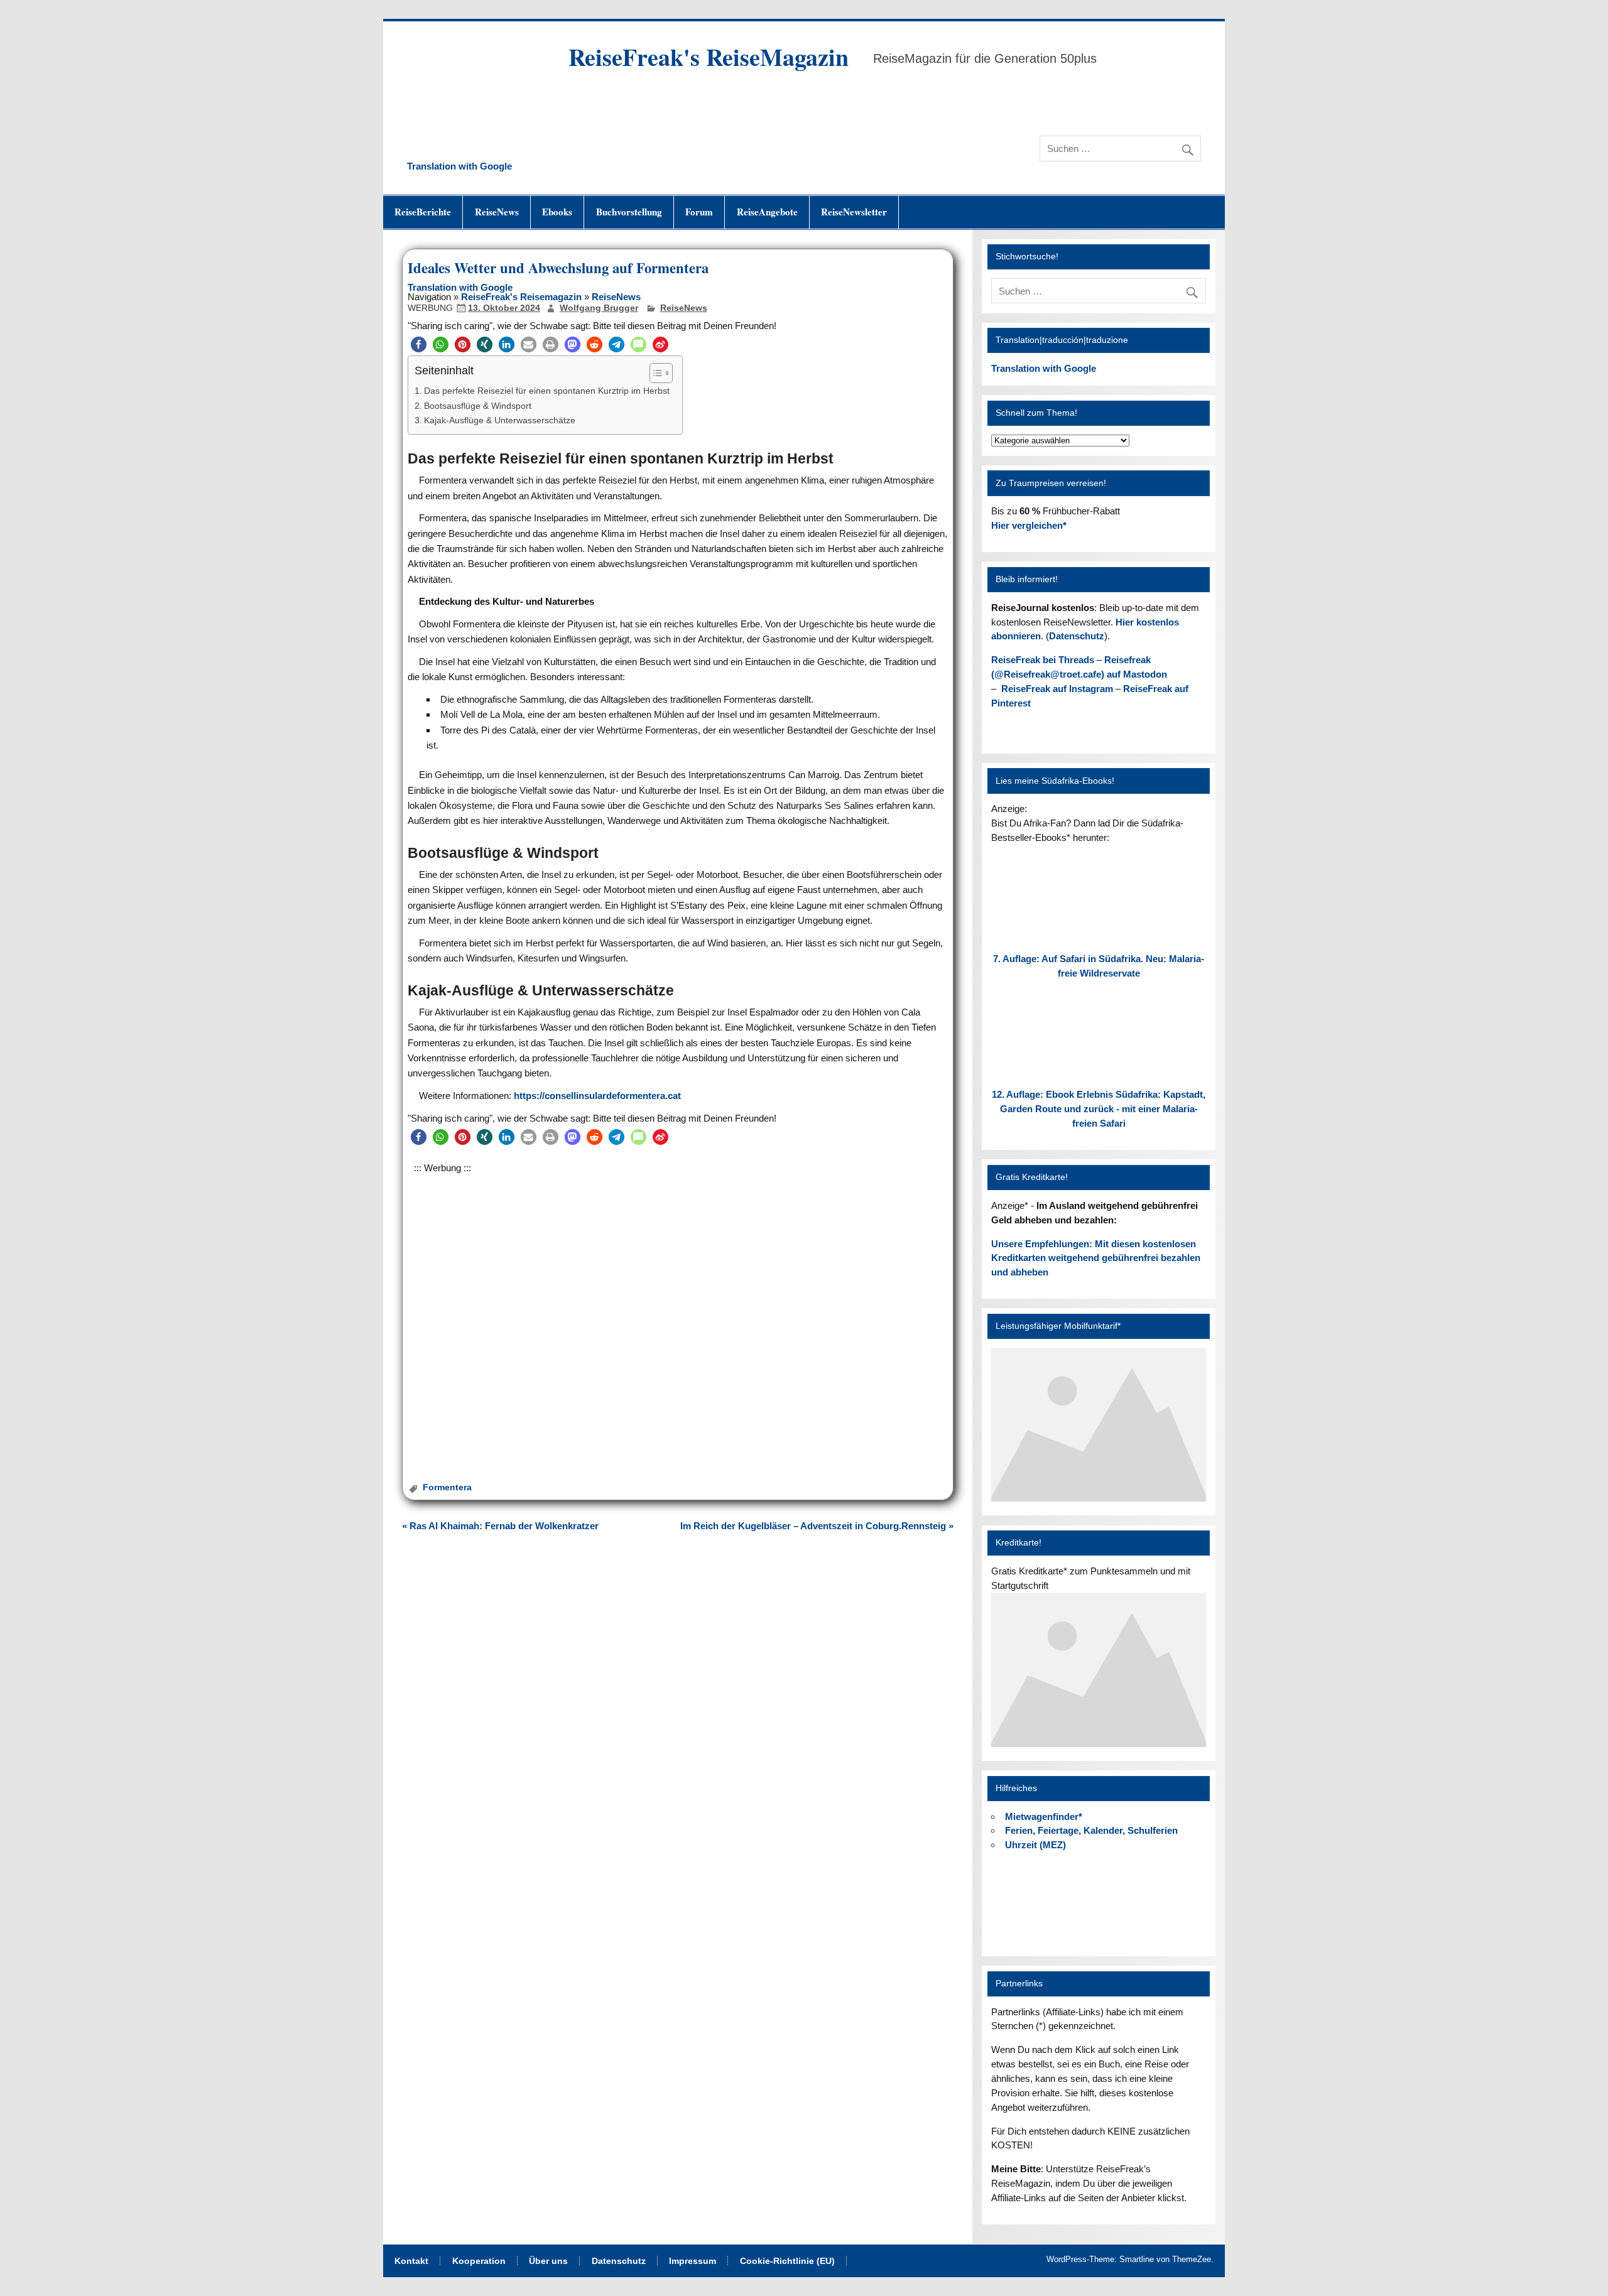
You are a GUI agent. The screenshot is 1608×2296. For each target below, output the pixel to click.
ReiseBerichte (423, 212)
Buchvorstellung (629, 212)
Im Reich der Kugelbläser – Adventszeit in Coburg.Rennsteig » (817, 1526)
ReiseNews (497, 212)
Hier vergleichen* (1029, 525)
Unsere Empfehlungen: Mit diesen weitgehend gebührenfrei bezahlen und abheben (1096, 1258)
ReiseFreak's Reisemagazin (521, 297)
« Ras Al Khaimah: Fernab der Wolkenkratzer (500, 1526)
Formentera (447, 1487)
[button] (419, 344)
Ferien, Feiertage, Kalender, (1091, 1830)
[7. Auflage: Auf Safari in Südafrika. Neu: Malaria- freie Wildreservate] (1099, 935)
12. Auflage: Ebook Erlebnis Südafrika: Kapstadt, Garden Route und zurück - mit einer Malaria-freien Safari (1099, 1109)
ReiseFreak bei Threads (1043, 660)
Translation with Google (459, 166)
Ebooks (557, 212)
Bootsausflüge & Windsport (478, 406)
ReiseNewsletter (854, 212)
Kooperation (479, 2261)
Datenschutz (1077, 636)
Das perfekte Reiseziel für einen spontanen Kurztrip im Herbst (547, 391)
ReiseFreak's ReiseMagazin (709, 57)
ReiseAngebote (767, 212)
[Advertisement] (678, 1310)
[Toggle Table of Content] (655, 373)
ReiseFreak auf (1057, 689)
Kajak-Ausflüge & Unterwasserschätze (500, 420)
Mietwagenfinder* (1044, 1817)
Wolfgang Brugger (599, 308)
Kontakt (411, 2261)
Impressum (693, 2261)
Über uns (548, 2261)
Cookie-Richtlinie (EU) (787, 2261)
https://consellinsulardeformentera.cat (597, 1096)
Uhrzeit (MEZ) (1035, 1845)
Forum (699, 212)
